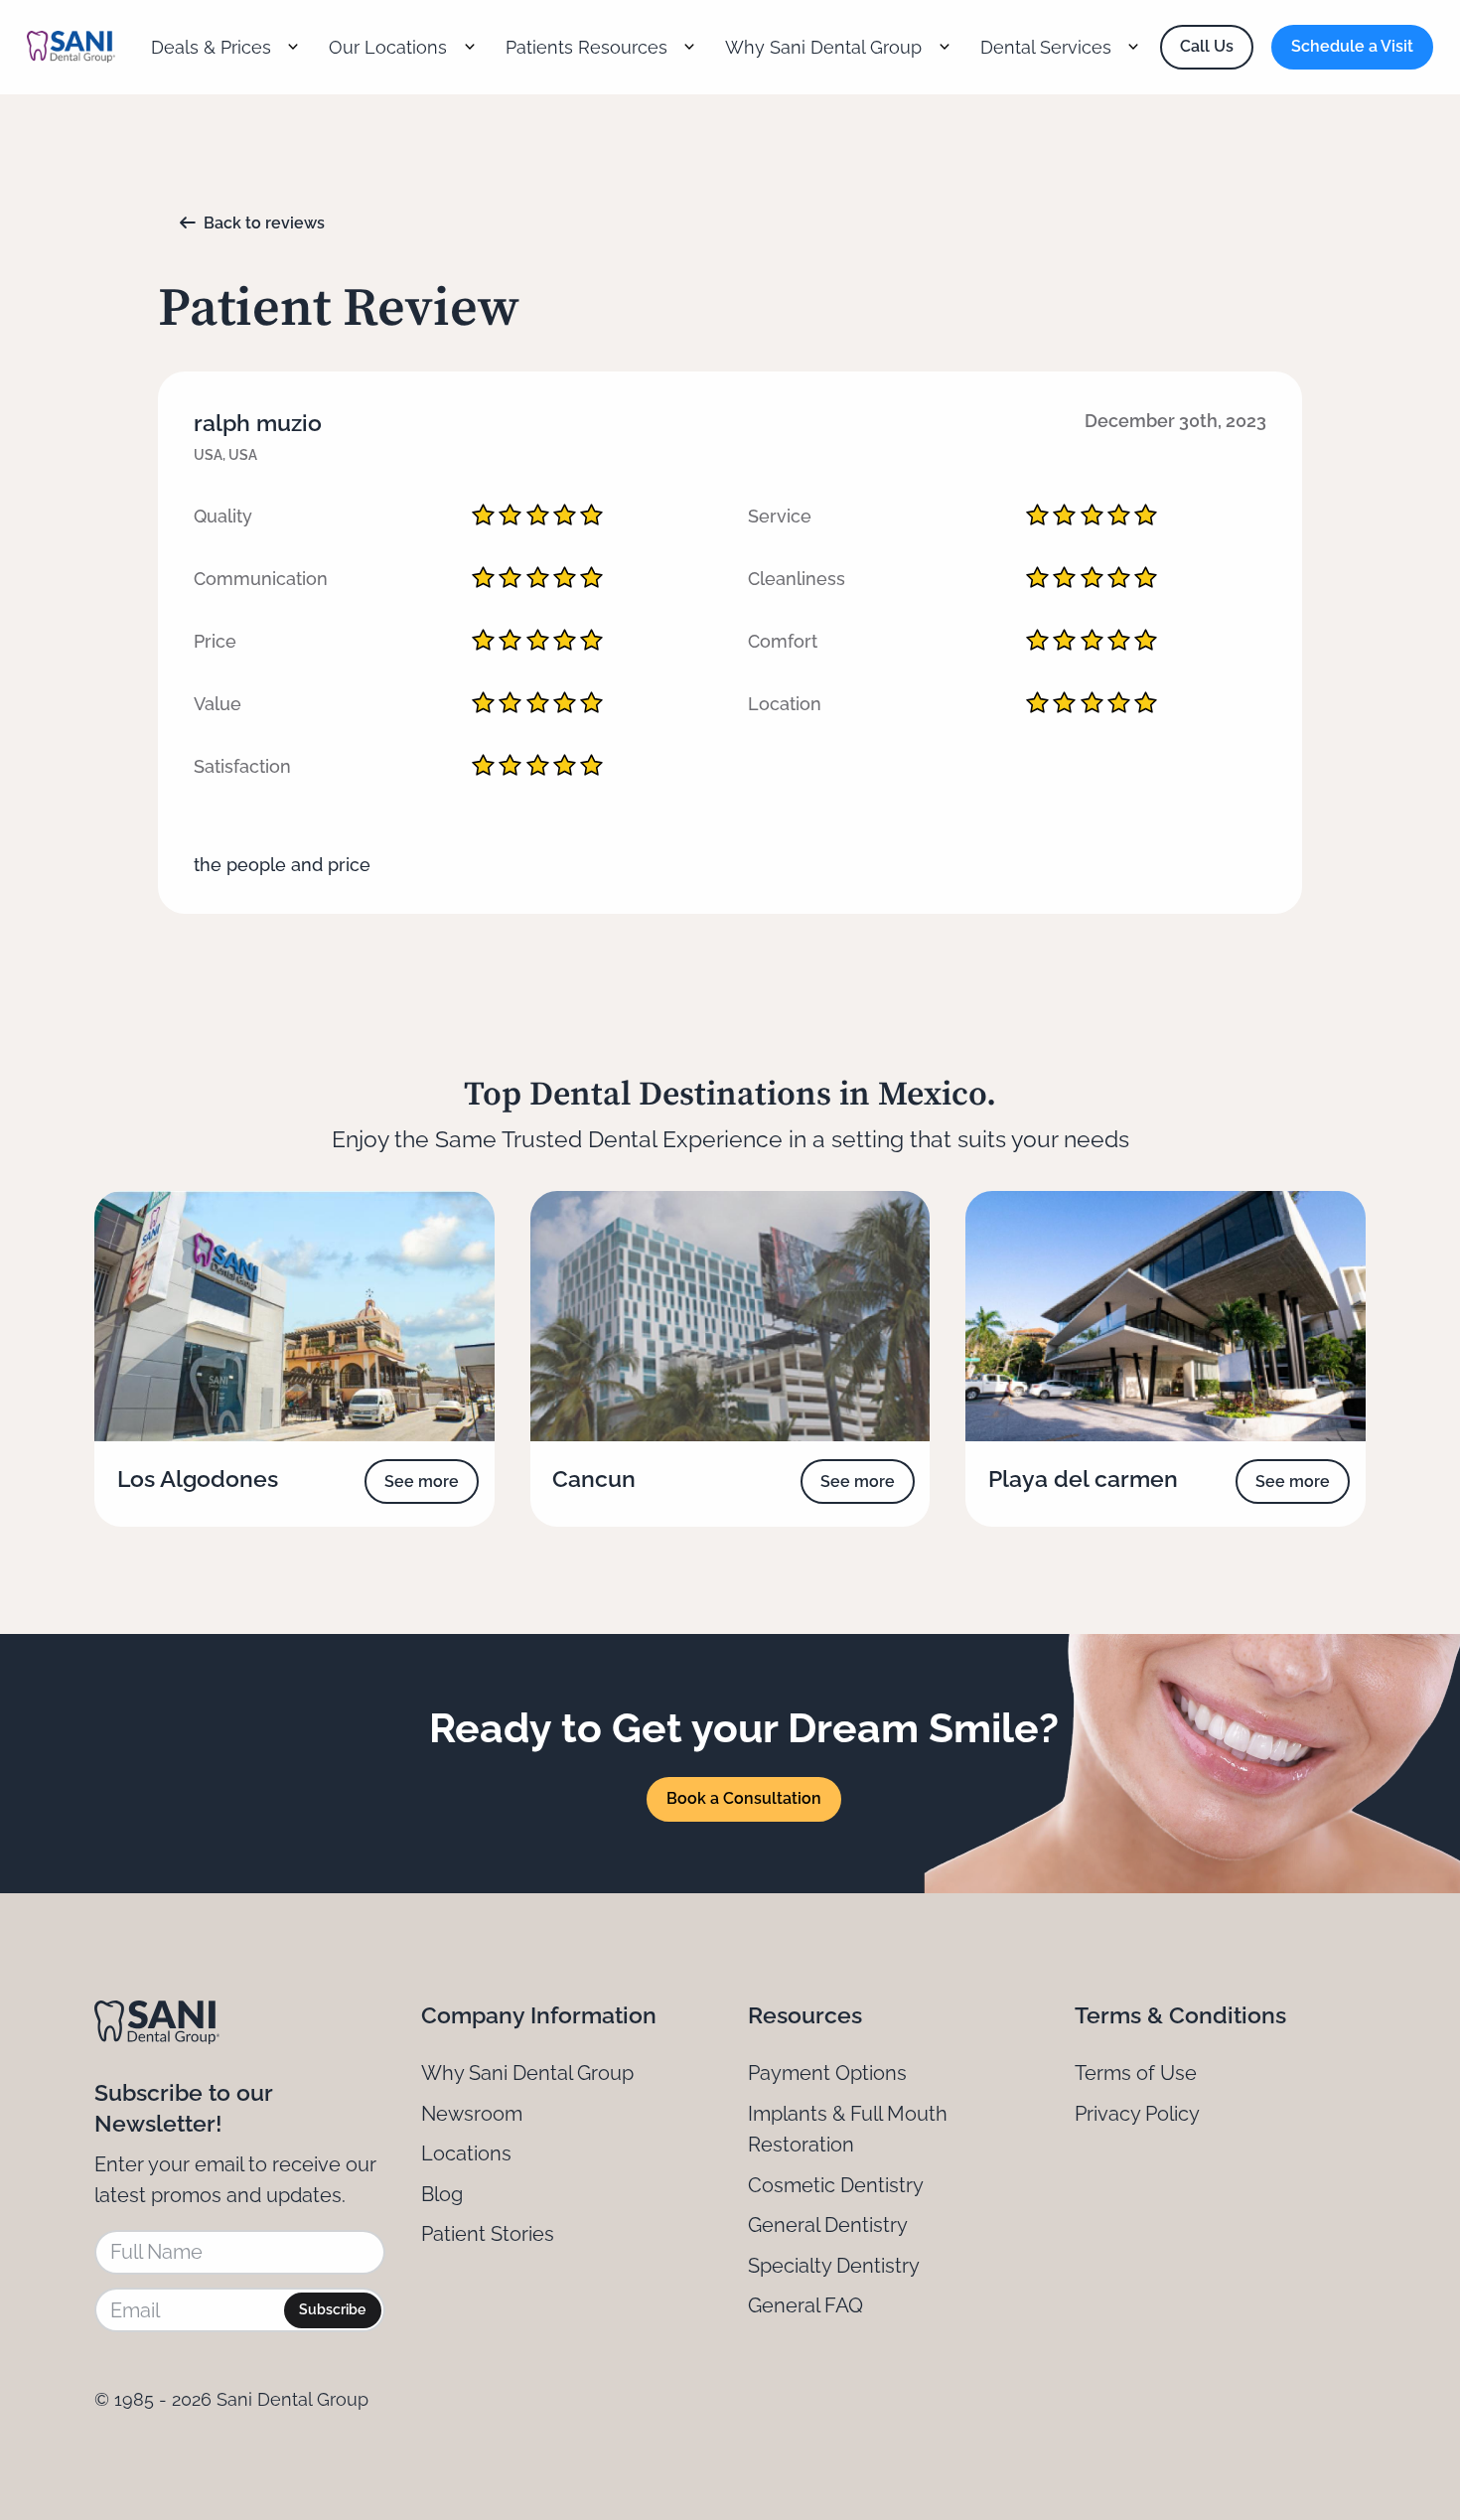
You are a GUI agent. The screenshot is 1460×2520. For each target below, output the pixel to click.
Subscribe (332, 2309)
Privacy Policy (1137, 2114)
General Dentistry (828, 2225)
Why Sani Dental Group (527, 2073)
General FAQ (805, 2305)
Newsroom (472, 2114)
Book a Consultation (744, 1798)
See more (422, 1482)
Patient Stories (488, 2234)
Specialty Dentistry (834, 2266)
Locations (466, 2153)
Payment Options (827, 2073)
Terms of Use (1136, 2073)
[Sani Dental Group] (71, 47)
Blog (442, 2194)
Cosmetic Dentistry (836, 2185)
